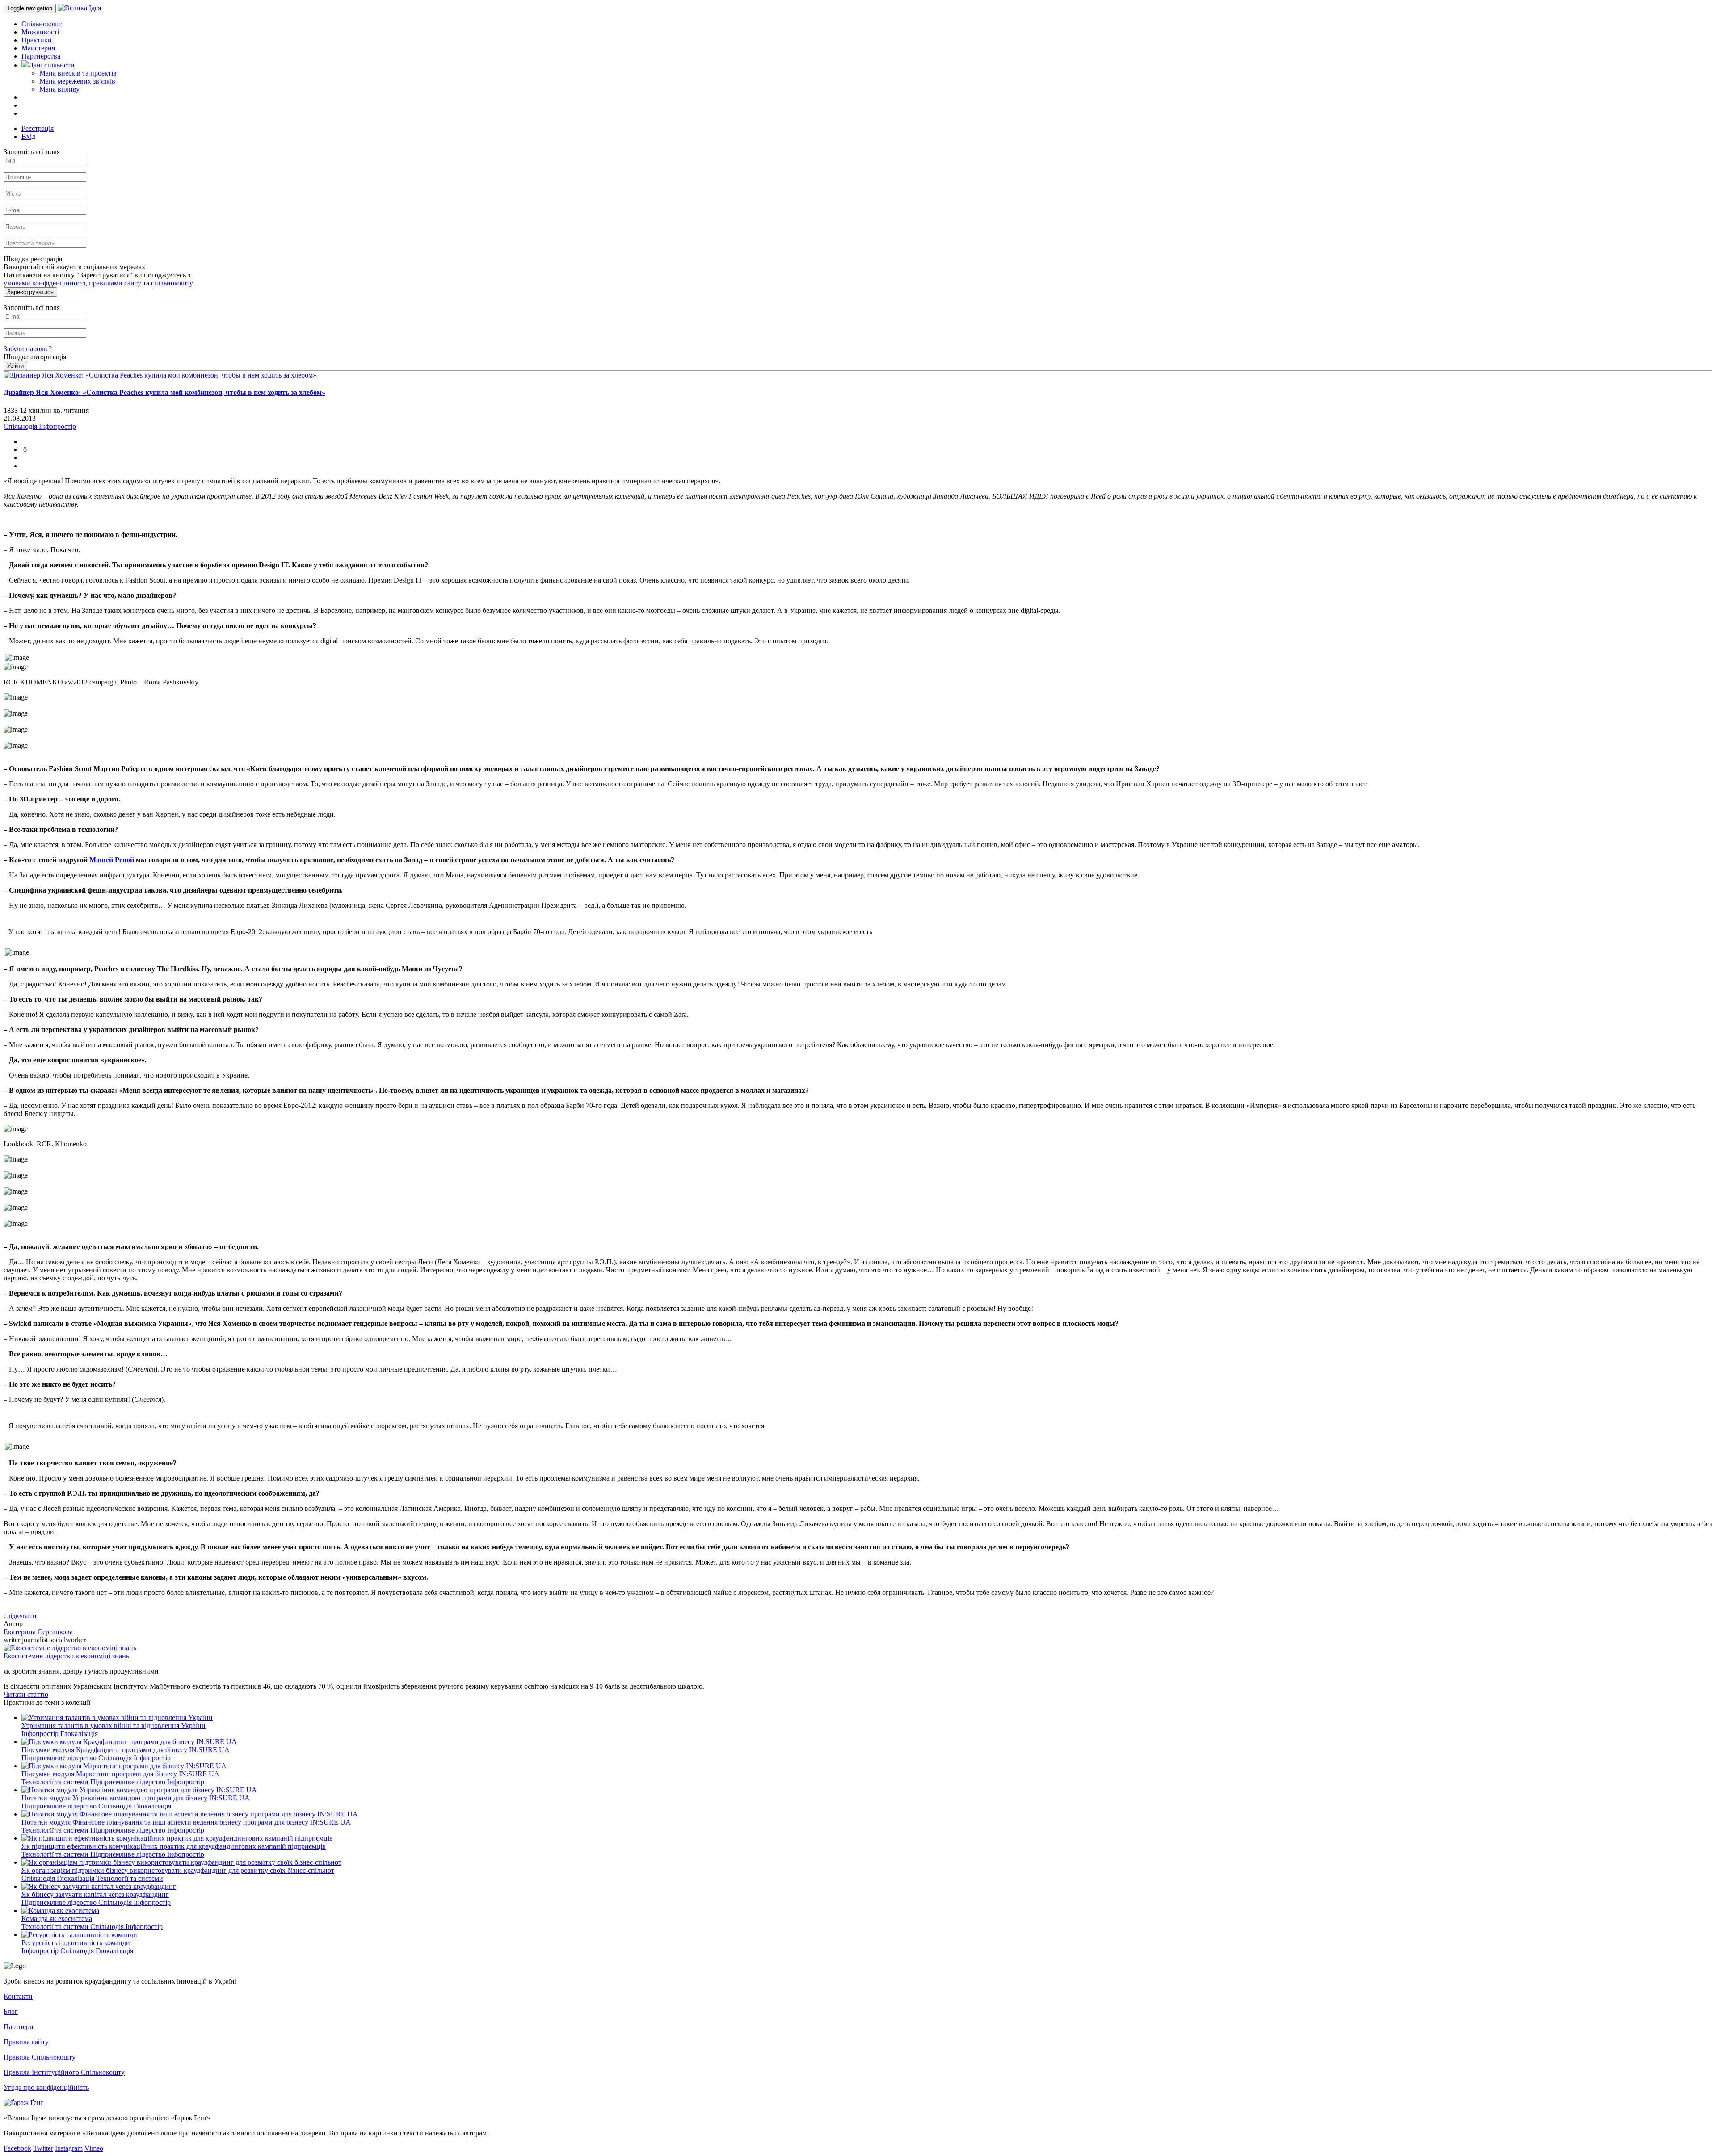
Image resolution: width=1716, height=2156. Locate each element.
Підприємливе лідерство (60, 1758)
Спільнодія (116, 1758)
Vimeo (94, 2148)
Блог (11, 2011)
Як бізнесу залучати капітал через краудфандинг (95, 1894)
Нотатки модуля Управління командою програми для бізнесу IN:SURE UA (136, 1798)
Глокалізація (79, 1734)
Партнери (19, 2027)
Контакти (18, 1996)
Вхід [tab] (28, 136)
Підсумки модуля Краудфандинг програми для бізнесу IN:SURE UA (126, 1750)
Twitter (43, 2148)
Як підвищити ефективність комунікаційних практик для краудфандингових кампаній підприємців (174, 1846)
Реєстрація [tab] (38, 128)
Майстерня (38, 48)
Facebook (17, 2148)
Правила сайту (26, 2042)
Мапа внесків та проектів (78, 73)
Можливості (40, 32)
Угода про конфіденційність (46, 2087)
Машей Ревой (112, 860)
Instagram (69, 2148)
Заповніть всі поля (32, 152)
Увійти (15, 366)
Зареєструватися (30, 292)
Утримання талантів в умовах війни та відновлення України (114, 1726)
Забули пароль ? (28, 349)
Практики (37, 40)
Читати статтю (26, 1694)
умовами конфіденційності (44, 283)
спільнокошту (172, 283)
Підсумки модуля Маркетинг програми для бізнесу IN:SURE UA (120, 1774)
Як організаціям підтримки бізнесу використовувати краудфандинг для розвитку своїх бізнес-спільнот (178, 1870)
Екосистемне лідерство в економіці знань (66, 1656)
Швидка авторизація (35, 357)
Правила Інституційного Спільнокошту (64, 2072)
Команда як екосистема (57, 1919)
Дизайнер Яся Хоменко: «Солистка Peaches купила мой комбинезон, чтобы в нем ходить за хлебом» (164, 392)
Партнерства (41, 56)
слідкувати (20, 1616)
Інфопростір (41, 1734)
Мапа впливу (59, 89)
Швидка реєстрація (33, 259)
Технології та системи (56, 1782)
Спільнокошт (42, 24)
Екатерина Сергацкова (38, 1632)
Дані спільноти (52, 65)
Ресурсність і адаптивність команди (76, 1943)
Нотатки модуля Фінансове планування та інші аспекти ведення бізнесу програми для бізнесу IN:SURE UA (186, 1822)
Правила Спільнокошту (40, 2057)
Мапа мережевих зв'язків (77, 81)
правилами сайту (115, 283)
